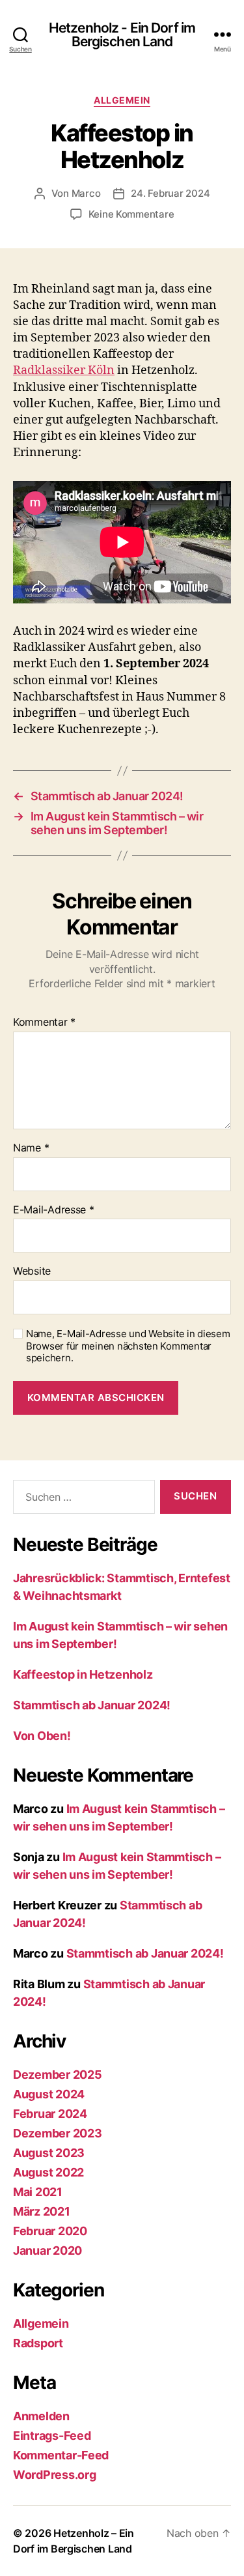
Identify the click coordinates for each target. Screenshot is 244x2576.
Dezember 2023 (58, 2133)
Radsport (38, 2343)
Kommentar (44, 1022)
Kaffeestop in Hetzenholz (83, 1674)
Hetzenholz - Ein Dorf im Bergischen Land (122, 35)
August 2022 (48, 2172)
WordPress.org (55, 2475)
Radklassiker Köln (64, 370)
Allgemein (122, 100)
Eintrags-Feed (52, 2436)
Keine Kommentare (131, 214)
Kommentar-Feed (61, 2455)
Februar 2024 (50, 2114)
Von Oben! (42, 1736)
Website (32, 1271)
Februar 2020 (50, 2231)
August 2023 (49, 2153)
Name (31, 1148)
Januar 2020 (47, 2250)
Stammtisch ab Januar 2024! (92, 1705)
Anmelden (41, 2416)
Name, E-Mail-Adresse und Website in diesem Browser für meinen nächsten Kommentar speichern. (128, 1346)
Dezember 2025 (58, 2075)
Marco (86, 193)
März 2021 (42, 2211)
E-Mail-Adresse (54, 1210)
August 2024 (49, 2094)
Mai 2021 (38, 2192)
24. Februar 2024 (170, 193)
